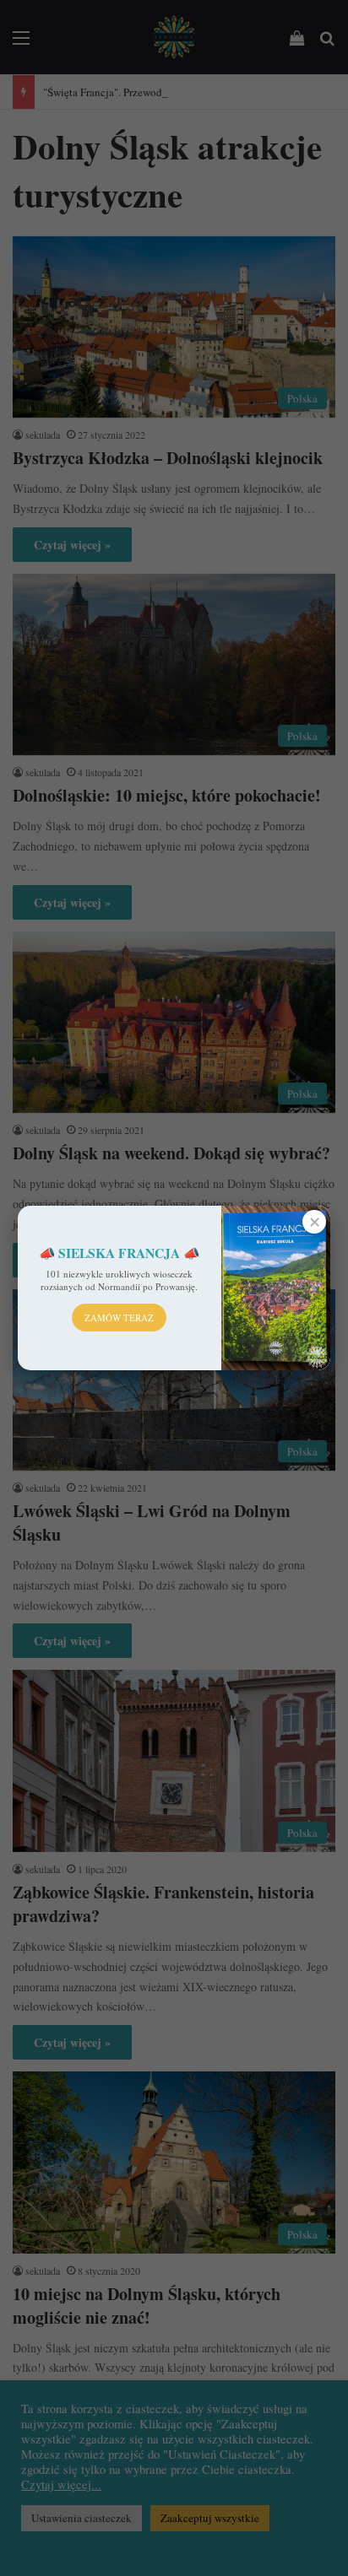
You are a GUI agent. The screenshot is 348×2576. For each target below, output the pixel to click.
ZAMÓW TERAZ (119, 1318)
